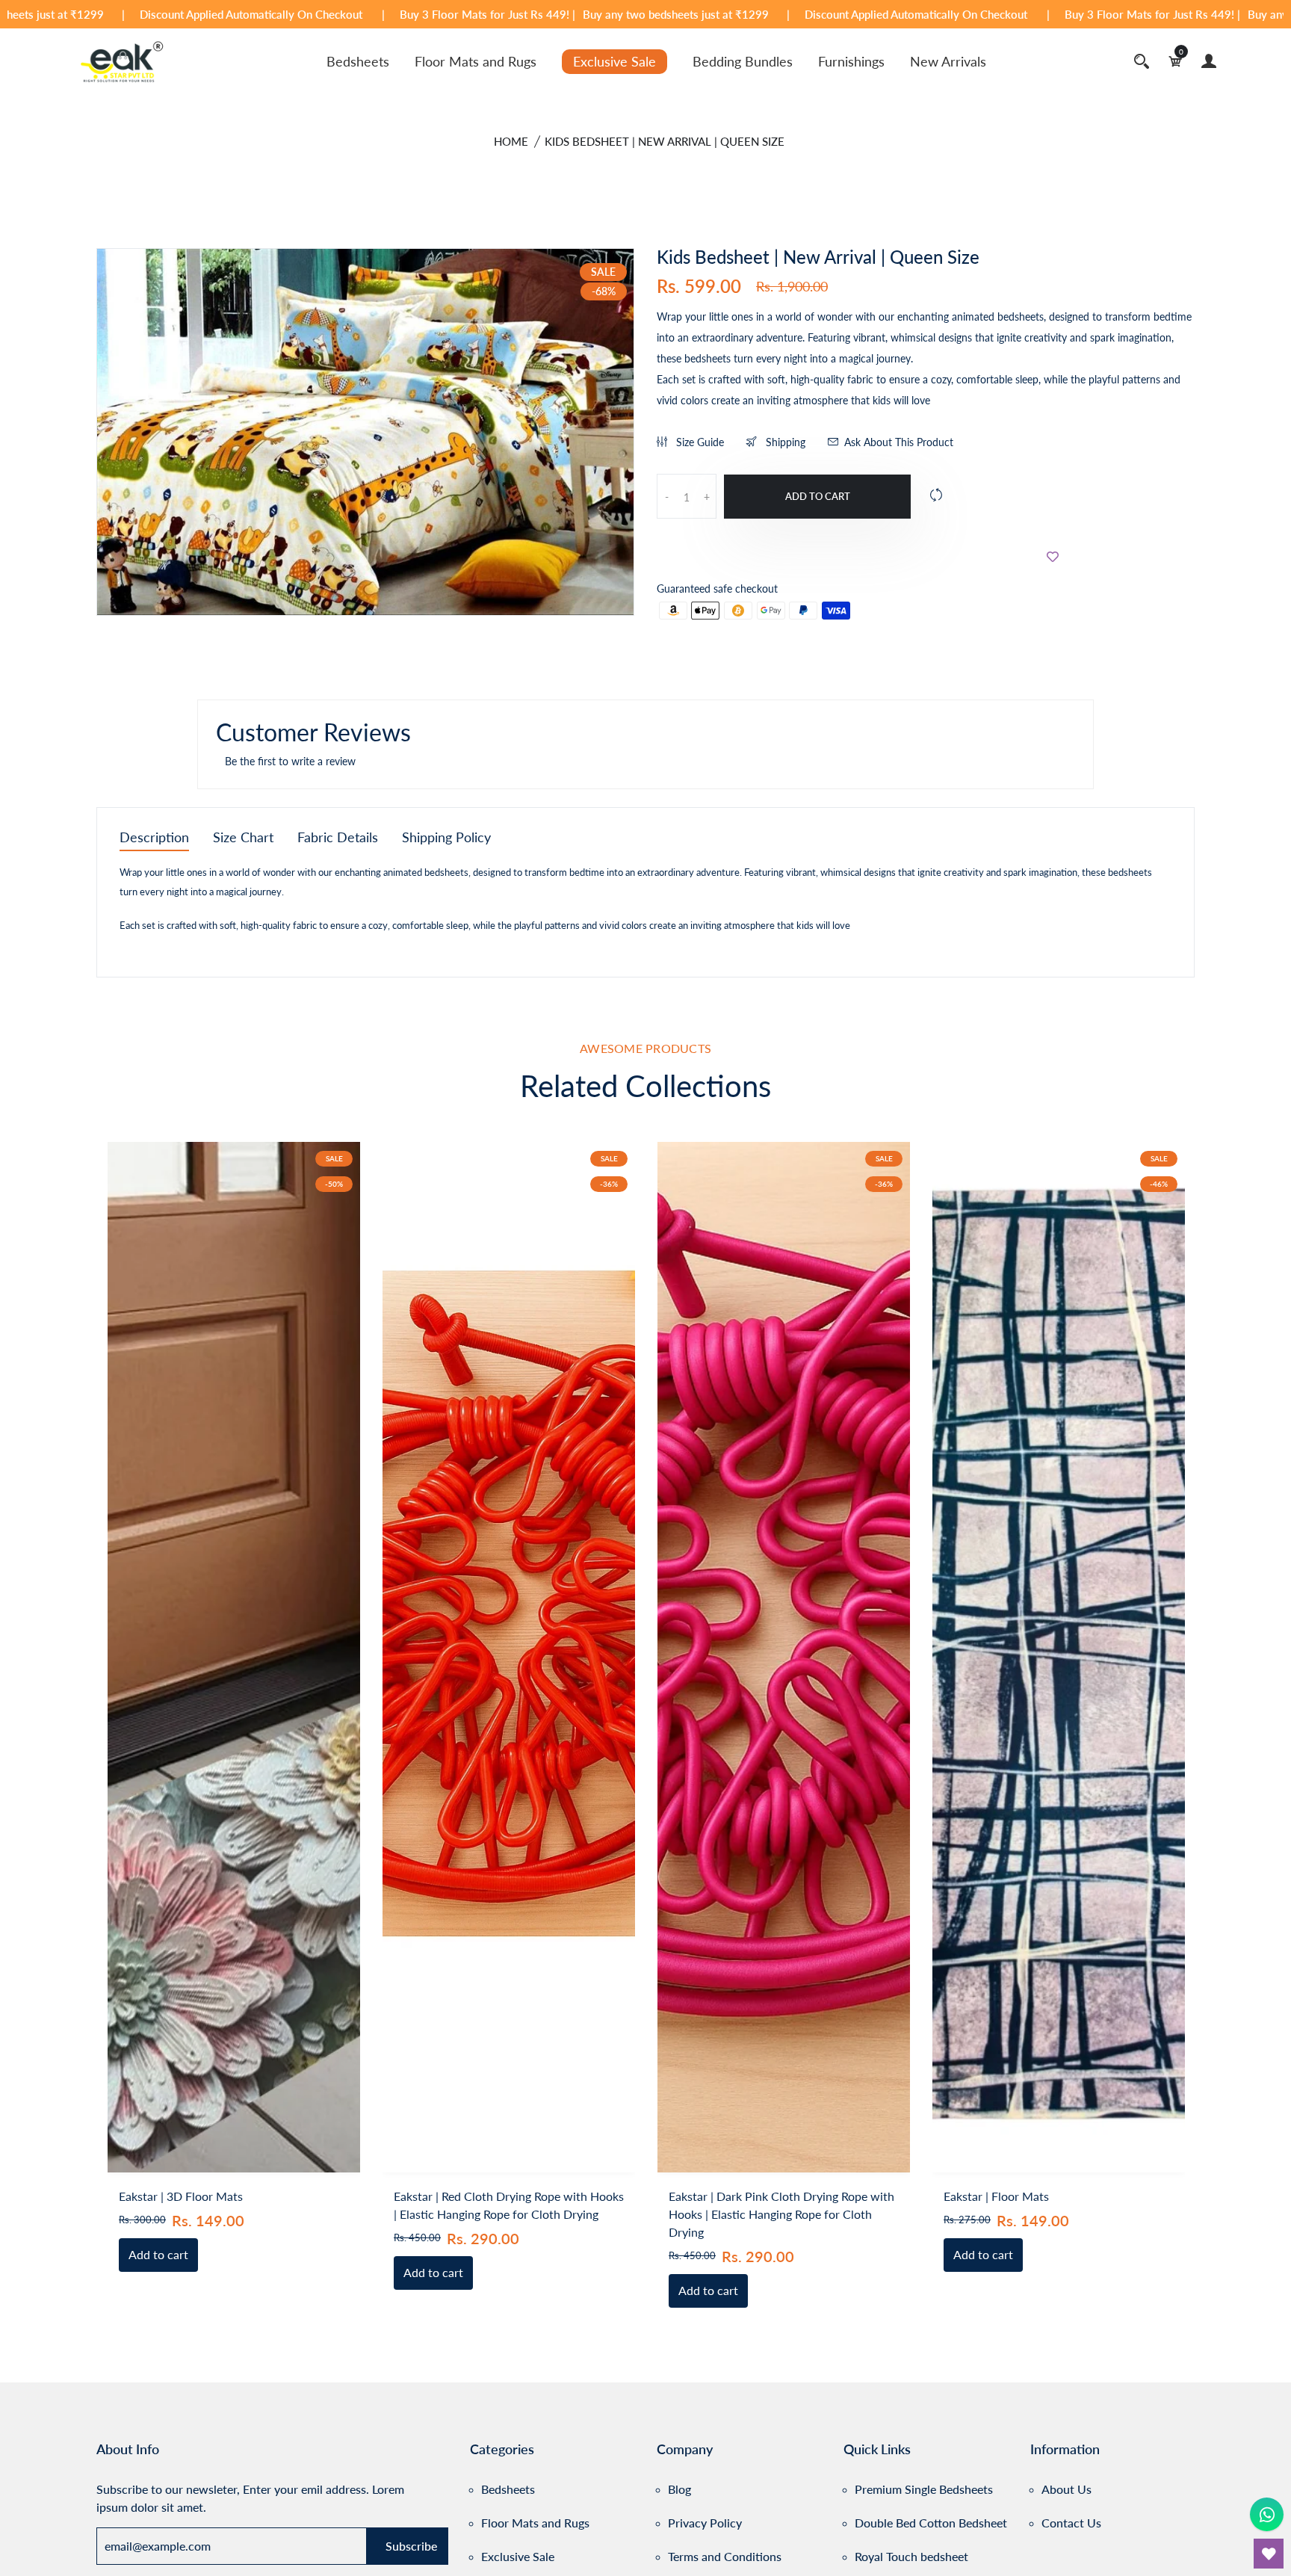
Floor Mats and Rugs (476, 61)
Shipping (784, 442)
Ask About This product (899, 442)
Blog (679, 2489)
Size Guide (699, 442)
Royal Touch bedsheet (911, 2556)
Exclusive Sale (614, 61)
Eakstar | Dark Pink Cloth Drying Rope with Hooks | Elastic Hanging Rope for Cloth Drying (781, 2214)
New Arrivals (948, 61)
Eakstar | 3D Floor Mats (181, 2196)
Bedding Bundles (743, 61)
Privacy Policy (705, 2523)
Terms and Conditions (725, 2556)
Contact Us (1071, 2523)
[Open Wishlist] (1269, 2554)
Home (511, 141)
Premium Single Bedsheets (924, 2489)
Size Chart (243, 838)
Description (154, 838)
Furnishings (851, 61)
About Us (1066, 2489)
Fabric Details (338, 838)
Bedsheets (358, 61)
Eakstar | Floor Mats (996, 2196)
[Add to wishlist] (1053, 556)
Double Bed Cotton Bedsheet (931, 2523)
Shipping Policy (446, 838)
